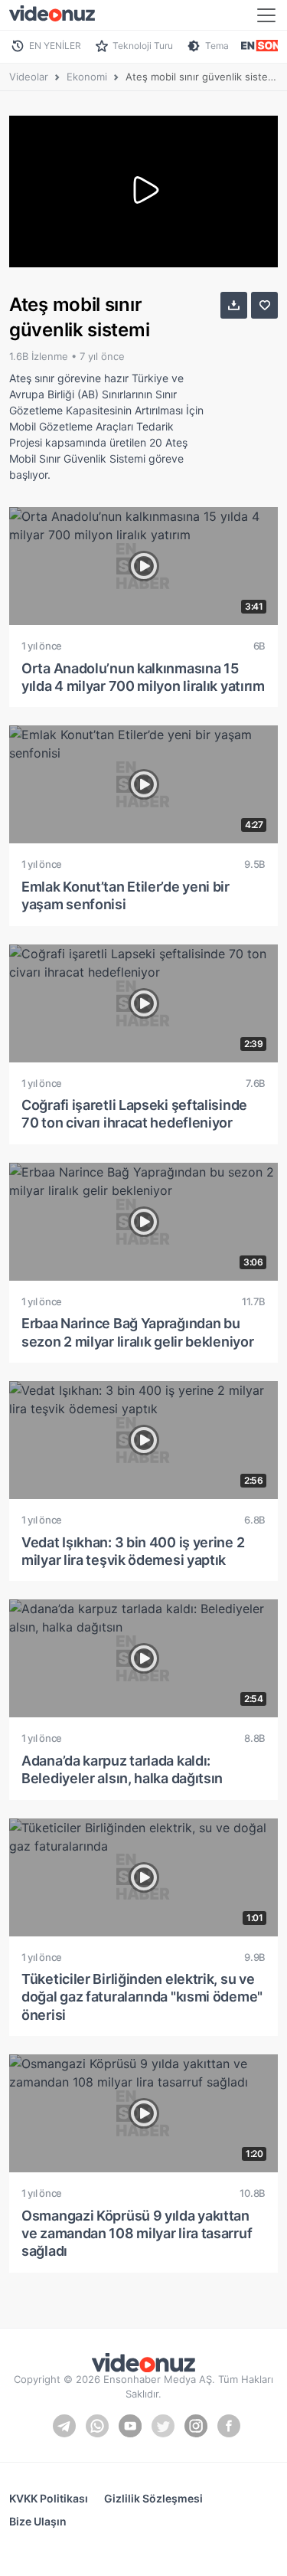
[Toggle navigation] (266, 15)
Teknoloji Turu (143, 46)
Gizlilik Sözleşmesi (153, 2498)
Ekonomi (87, 77)
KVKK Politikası (49, 2498)
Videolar (29, 77)
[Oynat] (144, 191)
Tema (217, 46)
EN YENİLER (55, 46)
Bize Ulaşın (38, 2521)
